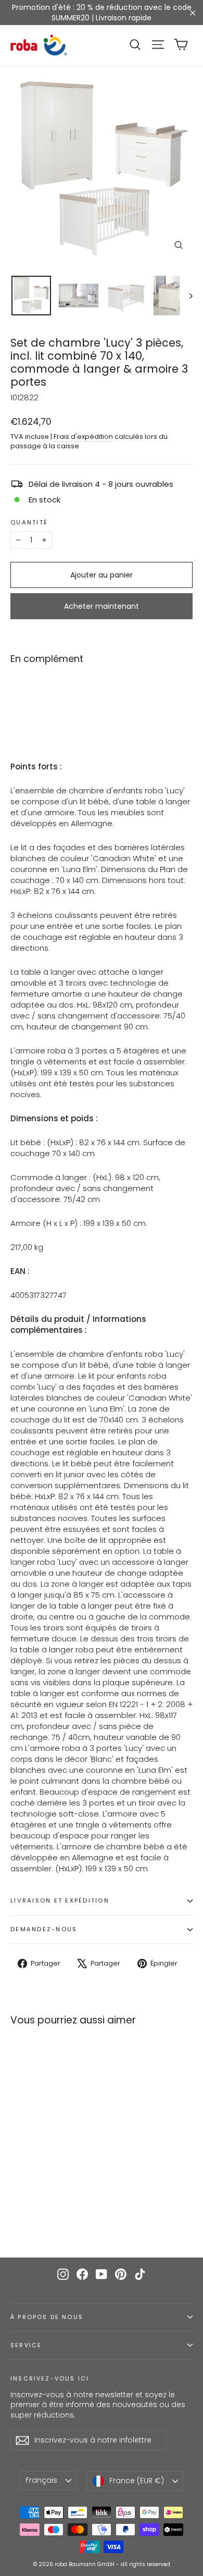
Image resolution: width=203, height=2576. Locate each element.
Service (26, 2345)
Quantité (29, 523)
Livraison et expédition (60, 1900)
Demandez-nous (44, 1929)
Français (41, 2480)
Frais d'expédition (83, 437)
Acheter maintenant (102, 606)
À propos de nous (47, 2317)
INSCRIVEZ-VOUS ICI (50, 2378)
